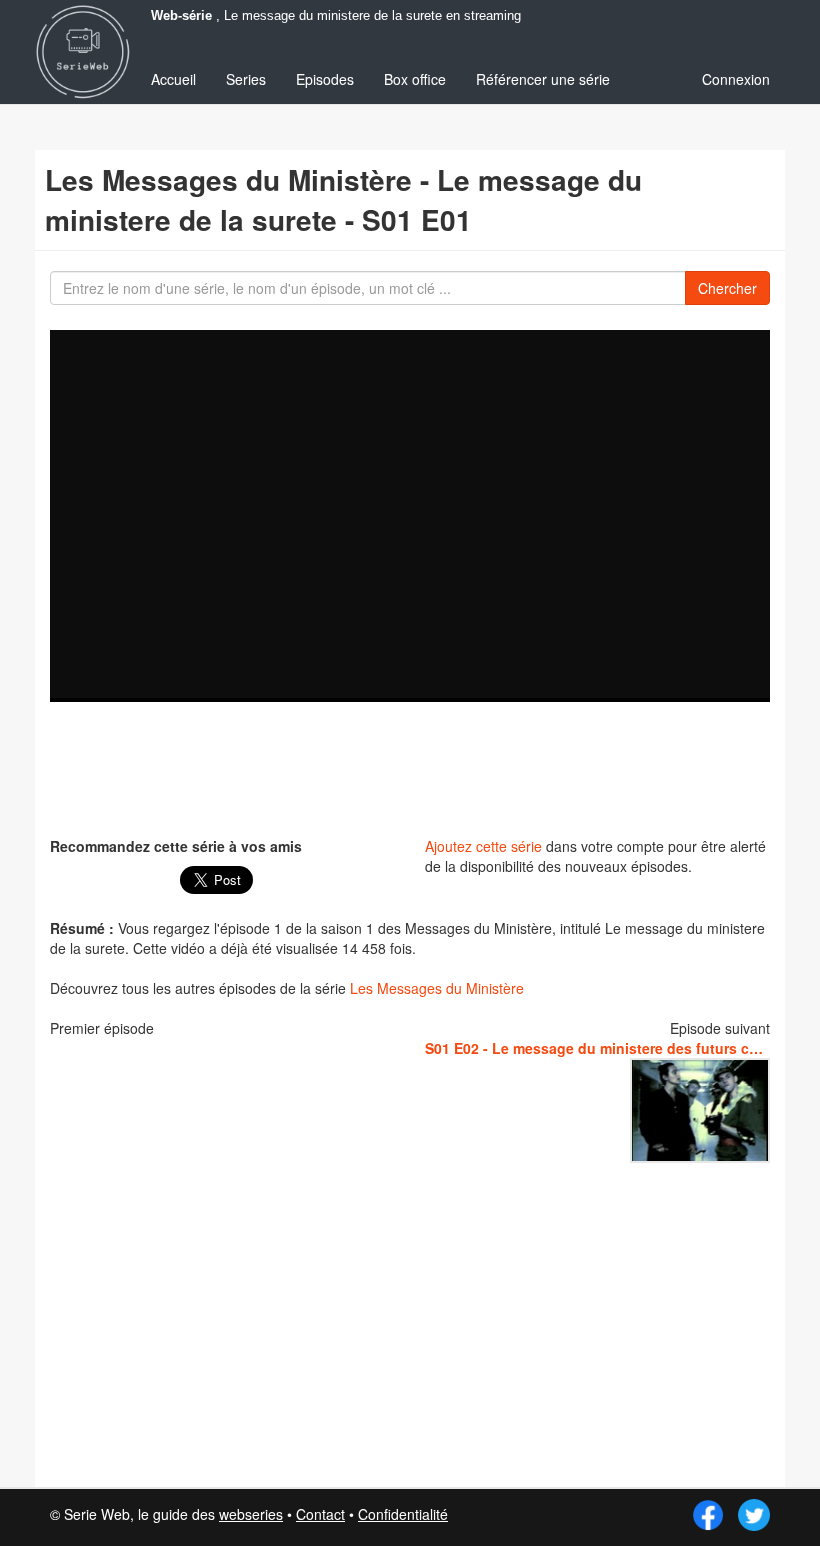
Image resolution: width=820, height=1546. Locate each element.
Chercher (727, 288)
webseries (251, 1514)
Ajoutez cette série (483, 846)
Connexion (736, 79)
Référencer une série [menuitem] (543, 79)
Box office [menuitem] (415, 79)
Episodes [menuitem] (325, 79)
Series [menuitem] (246, 79)
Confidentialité (403, 1514)
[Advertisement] (414, 767)
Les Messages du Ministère (437, 988)
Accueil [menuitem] (173, 79)
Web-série (181, 16)
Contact (320, 1514)
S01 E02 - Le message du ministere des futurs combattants (597, 1048)
